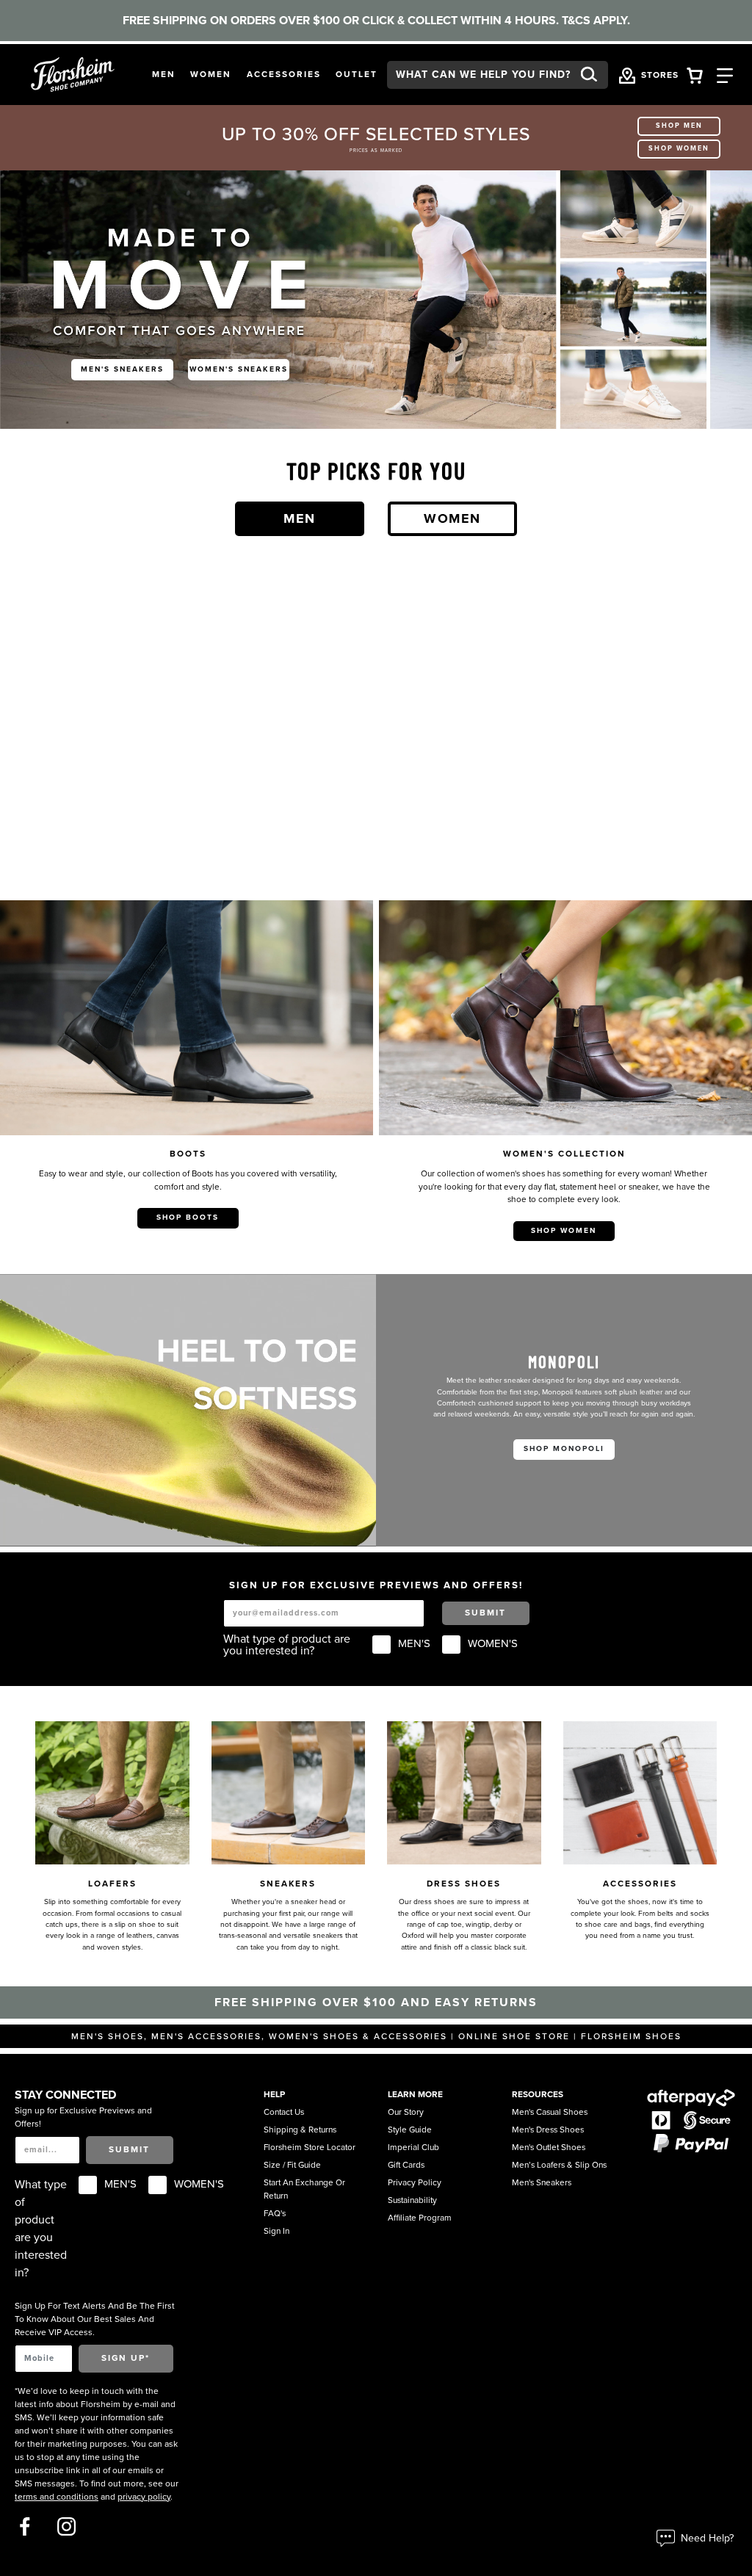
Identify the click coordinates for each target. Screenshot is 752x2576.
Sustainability (412, 2200)
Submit (485, 1613)
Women (452, 518)
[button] (164, 75)
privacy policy (144, 2497)
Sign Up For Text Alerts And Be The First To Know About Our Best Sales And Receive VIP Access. (95, 2319)
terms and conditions (57, 2497)
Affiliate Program (420, 2218)
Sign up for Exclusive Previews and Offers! (83, 2117)
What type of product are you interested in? (287, 1645)
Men (300, 518)
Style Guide (410, 2130)
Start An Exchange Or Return (304, 2189)
